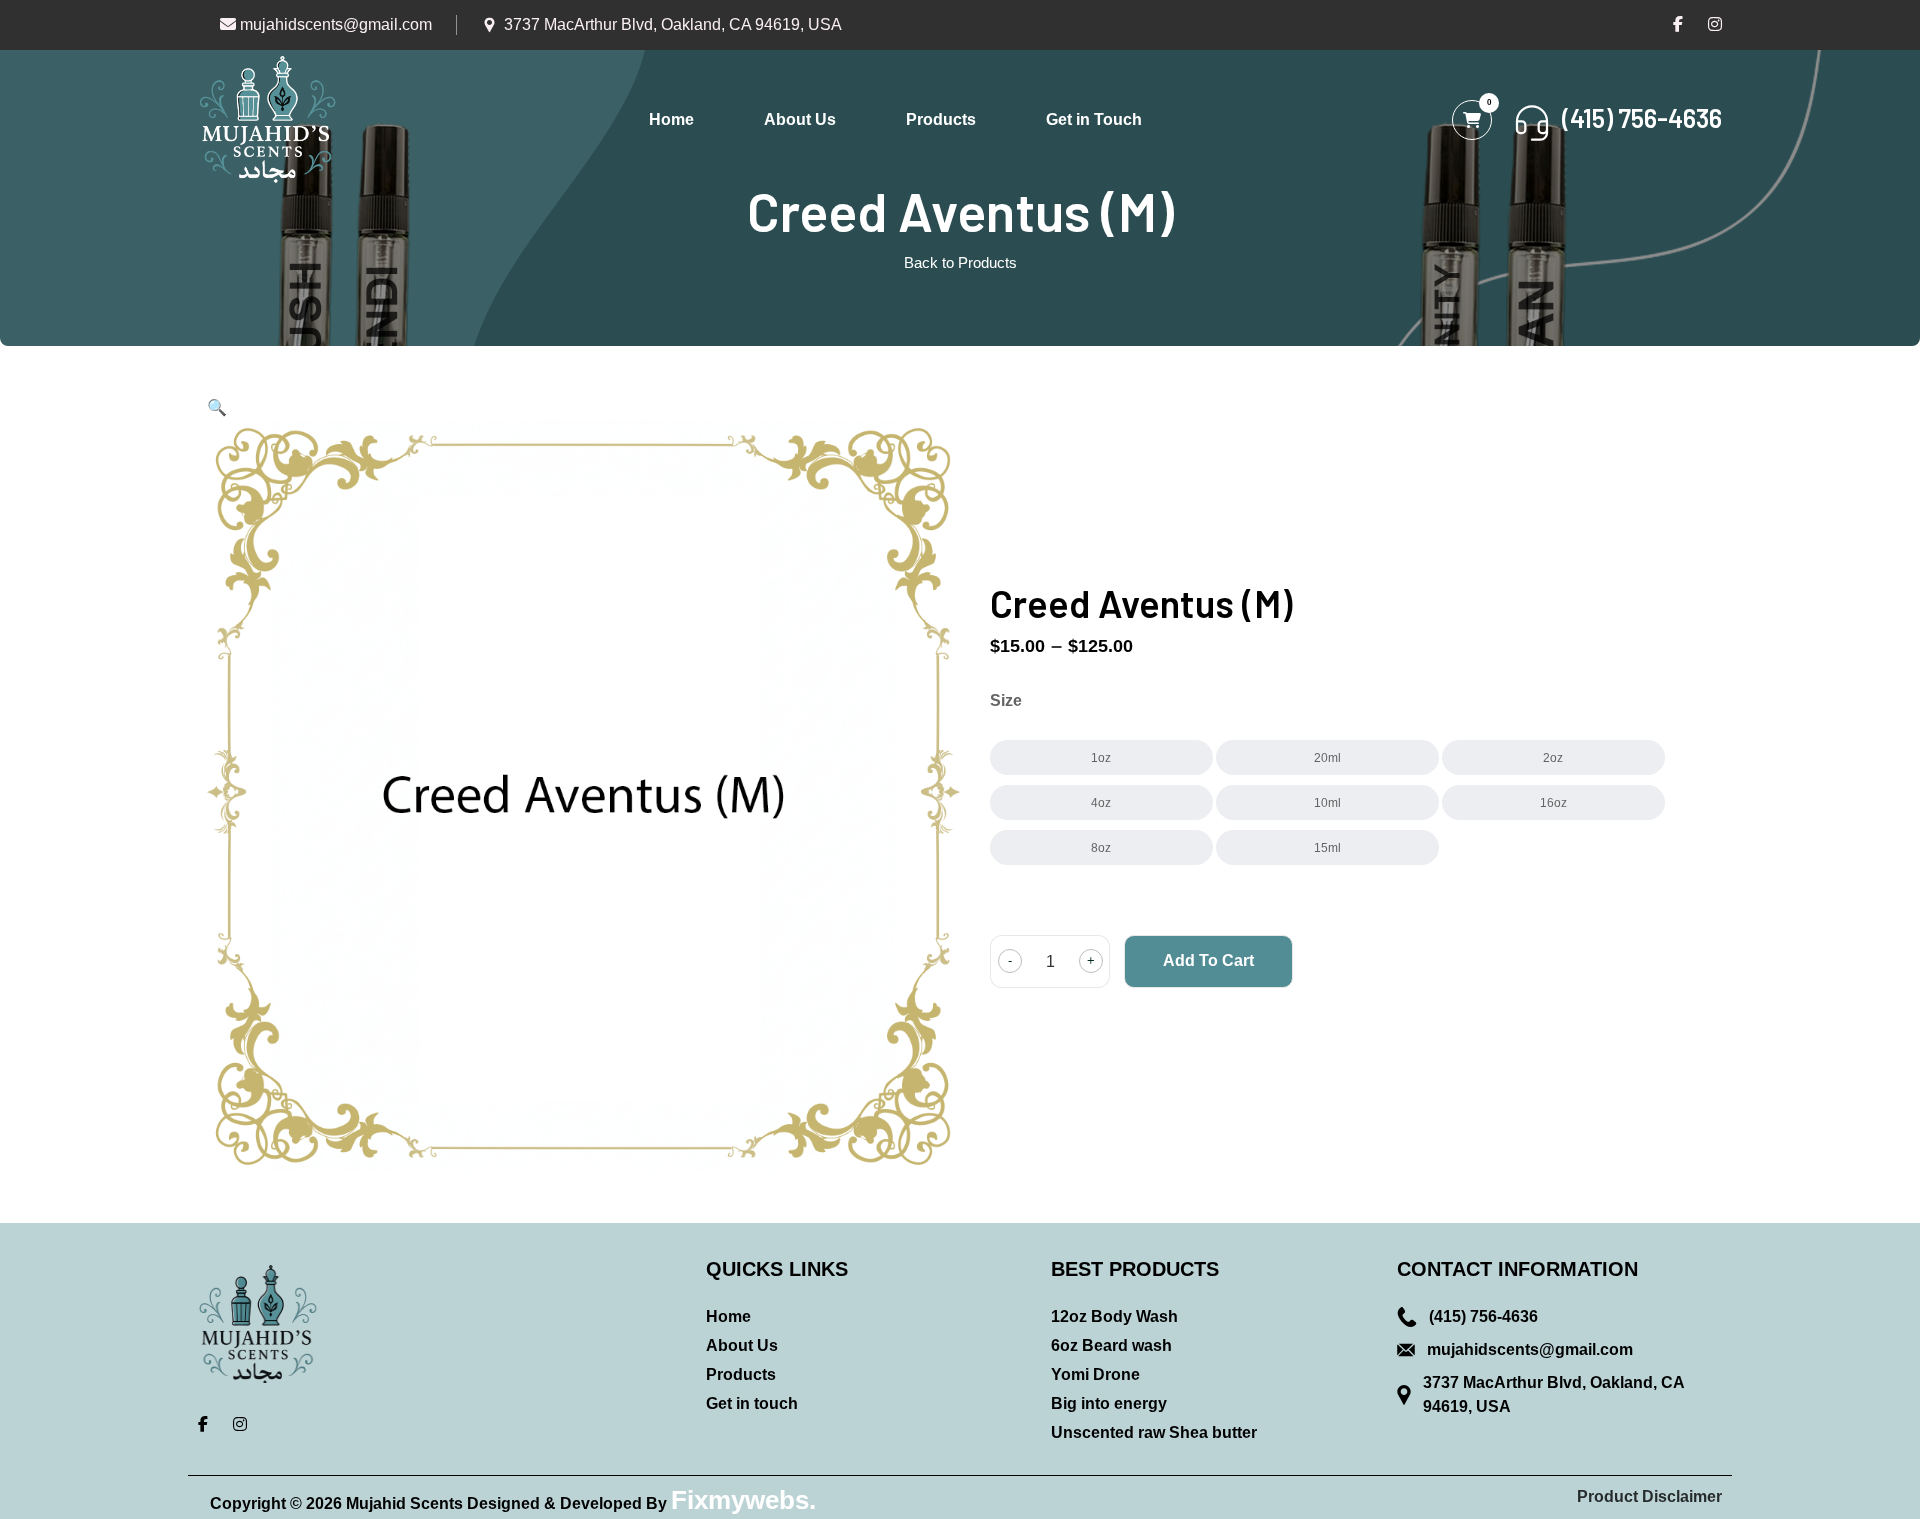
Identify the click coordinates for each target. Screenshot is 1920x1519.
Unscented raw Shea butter (1154, 1432)
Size (1006, 700)
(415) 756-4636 (1483, 1316)
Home (671, 119)
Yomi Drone (1095, 1374)
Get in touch (752, 1403)
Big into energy (1109, 1403)
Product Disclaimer (1649, 1496)
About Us (800, 119)
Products (941, 119)
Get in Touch (1094, 119)
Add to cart (1208, 960)
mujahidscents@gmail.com (334, 24)
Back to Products (960, 262)
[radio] (1101, 757)
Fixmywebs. (743, 1500)
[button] (217, 407)
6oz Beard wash (1111, 1345)
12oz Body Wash (1114, 1316)
